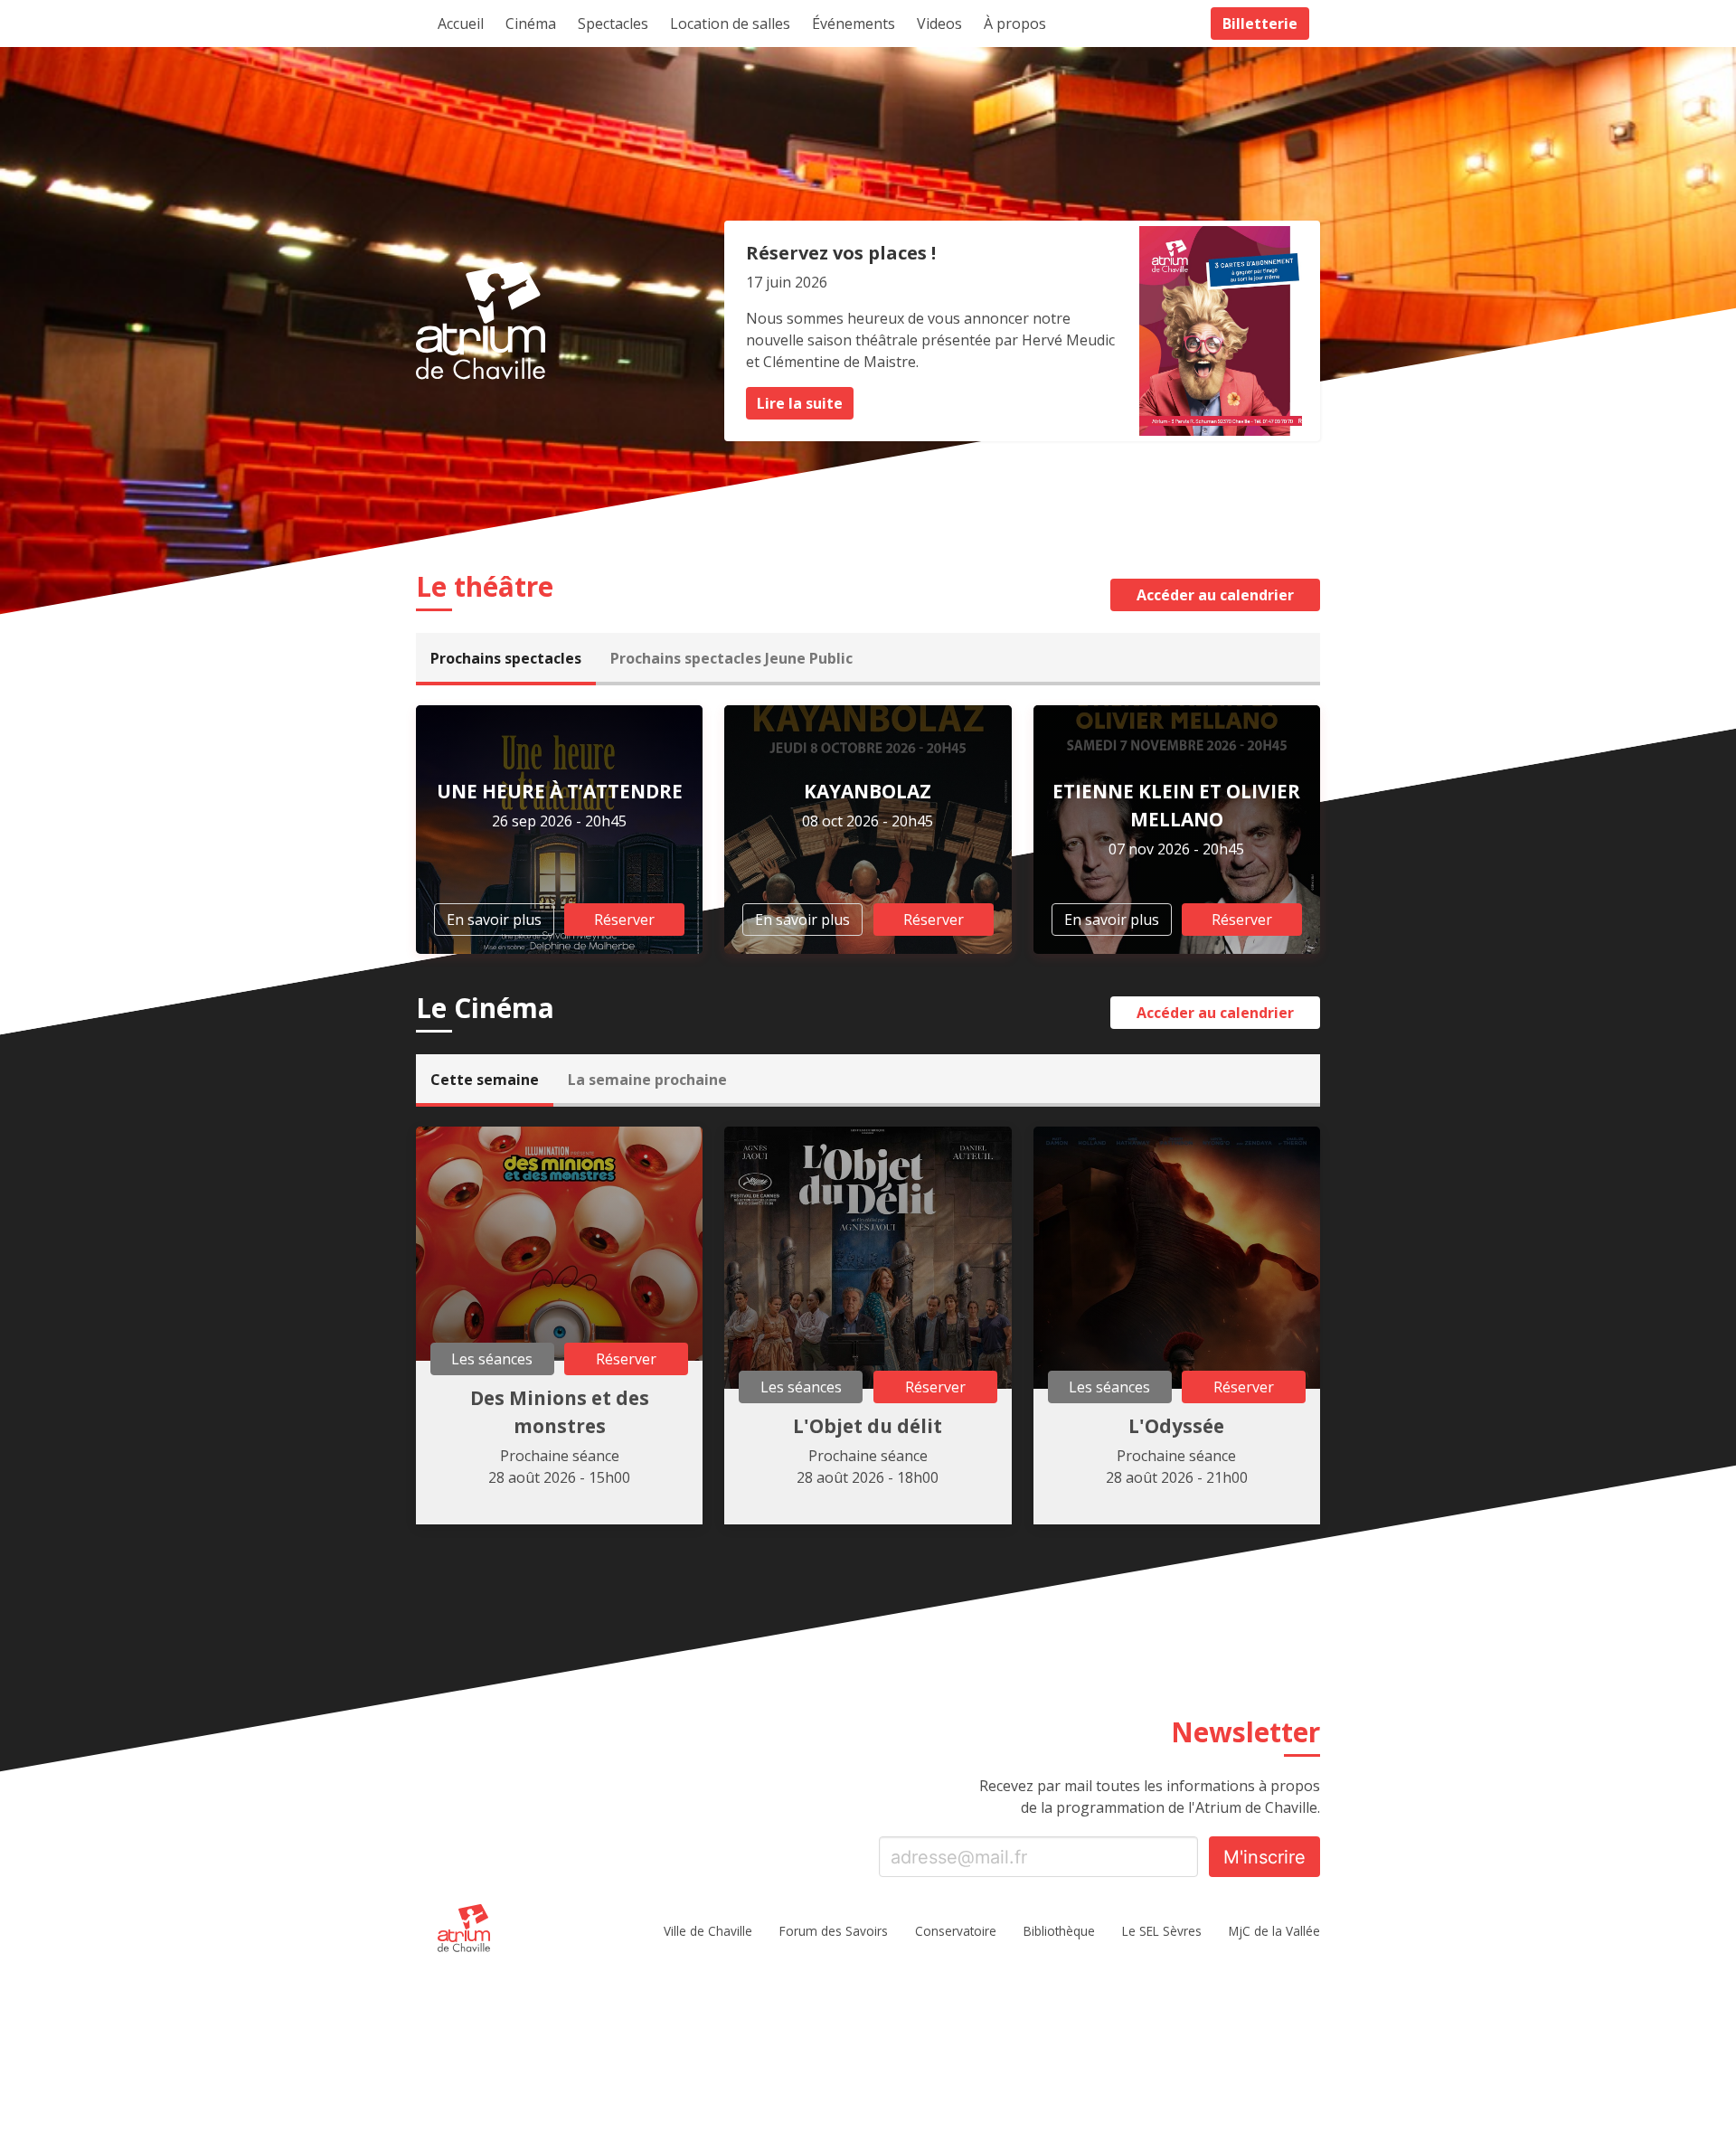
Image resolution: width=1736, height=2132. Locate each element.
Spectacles (613, 24)
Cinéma (531, 24)
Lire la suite (800, 403)
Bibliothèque (1059, 1931)
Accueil (461, 24)
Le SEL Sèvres (1162, 1931)
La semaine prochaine (647, 1080)
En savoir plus (494, 920)
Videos (939, 24)
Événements (854, 24)
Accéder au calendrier (1215, 595)
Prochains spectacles (506, 658)
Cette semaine (485, 1080)
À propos (1015, 24)
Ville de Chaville (708, 1931)
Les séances (492, 1359)
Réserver (624, 920)
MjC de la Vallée (1274, 1931)
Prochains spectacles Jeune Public (731, 658)
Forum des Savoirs (834, 1931)
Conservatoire (956, 1931)
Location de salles (730, 24)
